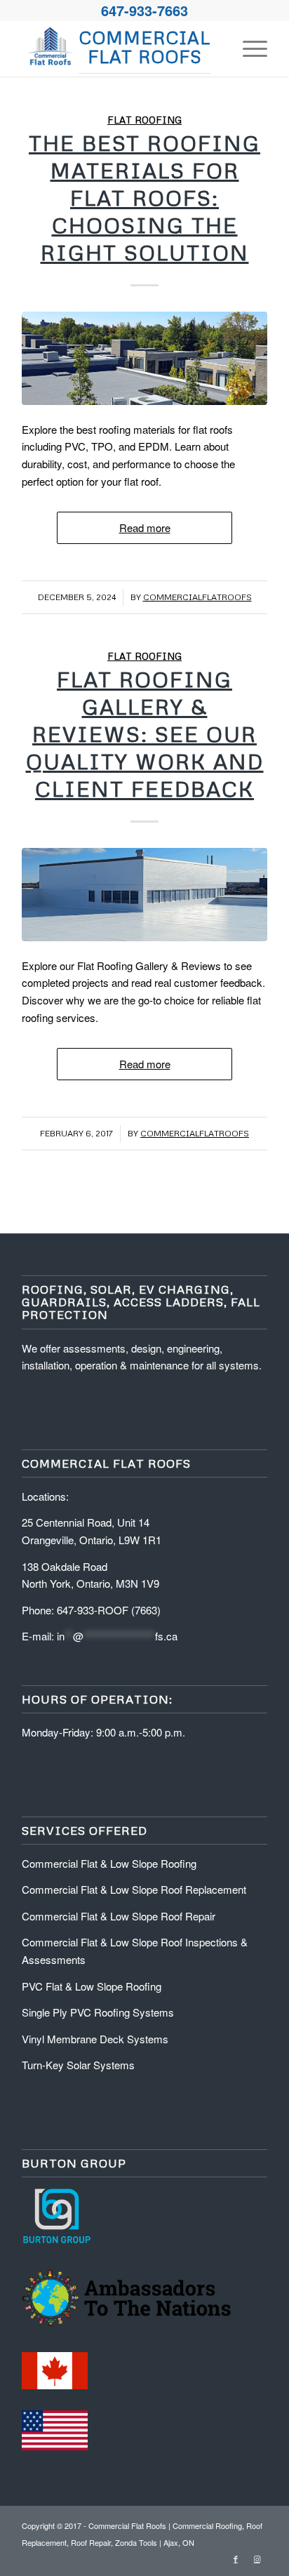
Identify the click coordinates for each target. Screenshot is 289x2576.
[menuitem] (248, 48)
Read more (145, 527)
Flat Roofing (144, 120)
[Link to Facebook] (236, 2558)
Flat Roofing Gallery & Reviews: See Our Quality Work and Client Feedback (145, 734)
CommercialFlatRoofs (197, 597)
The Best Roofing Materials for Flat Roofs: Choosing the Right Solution (144, 198)
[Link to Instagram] (257, 2558)
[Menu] (248, 48)
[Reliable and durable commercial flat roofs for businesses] (144, 358)
